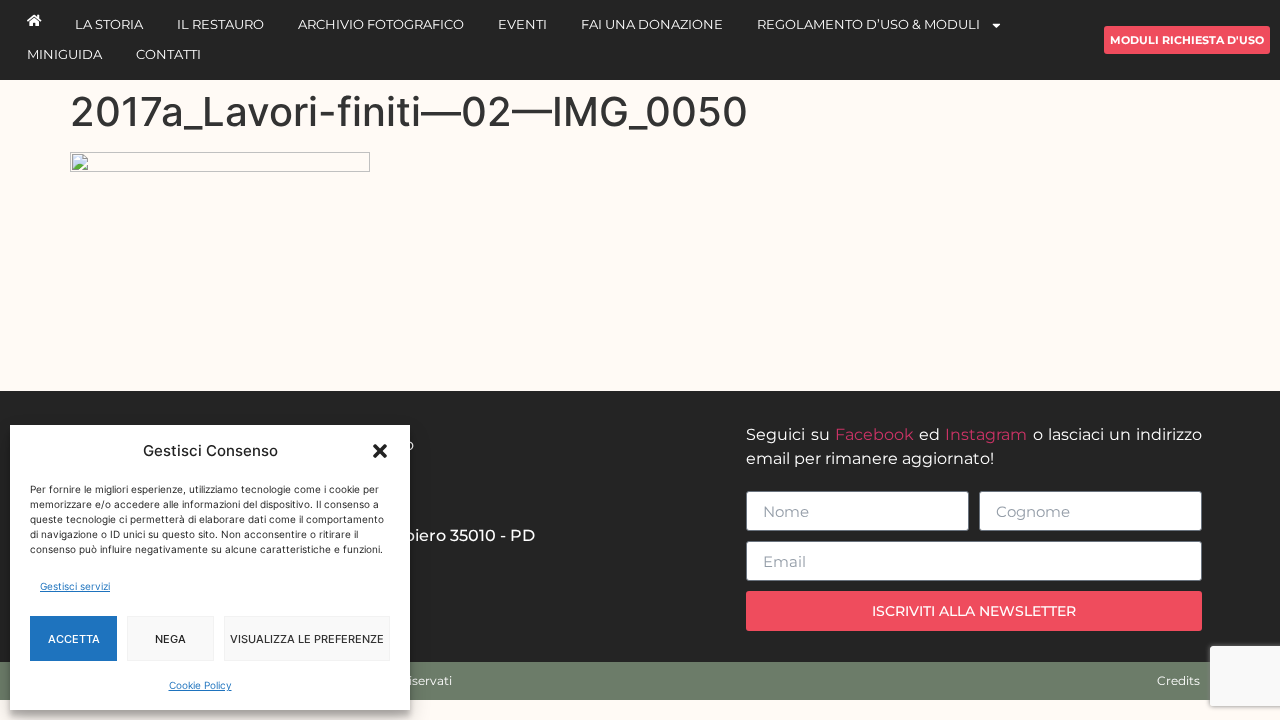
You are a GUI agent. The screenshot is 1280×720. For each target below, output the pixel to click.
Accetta (74, 639)
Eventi (522, 24)
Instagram (986, 434)
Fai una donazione (652, 24)
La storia (109, 24)
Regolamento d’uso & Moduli (868, 24)
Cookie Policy (200, 685)
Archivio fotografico (381, 24)
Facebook (874, 434)
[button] (380, 451)
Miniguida (64, 54)
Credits (1178, 680)
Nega (170, 639)
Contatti (168, 54)
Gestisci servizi (75, 586)
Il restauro (220, 24)
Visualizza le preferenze (307, 639)
